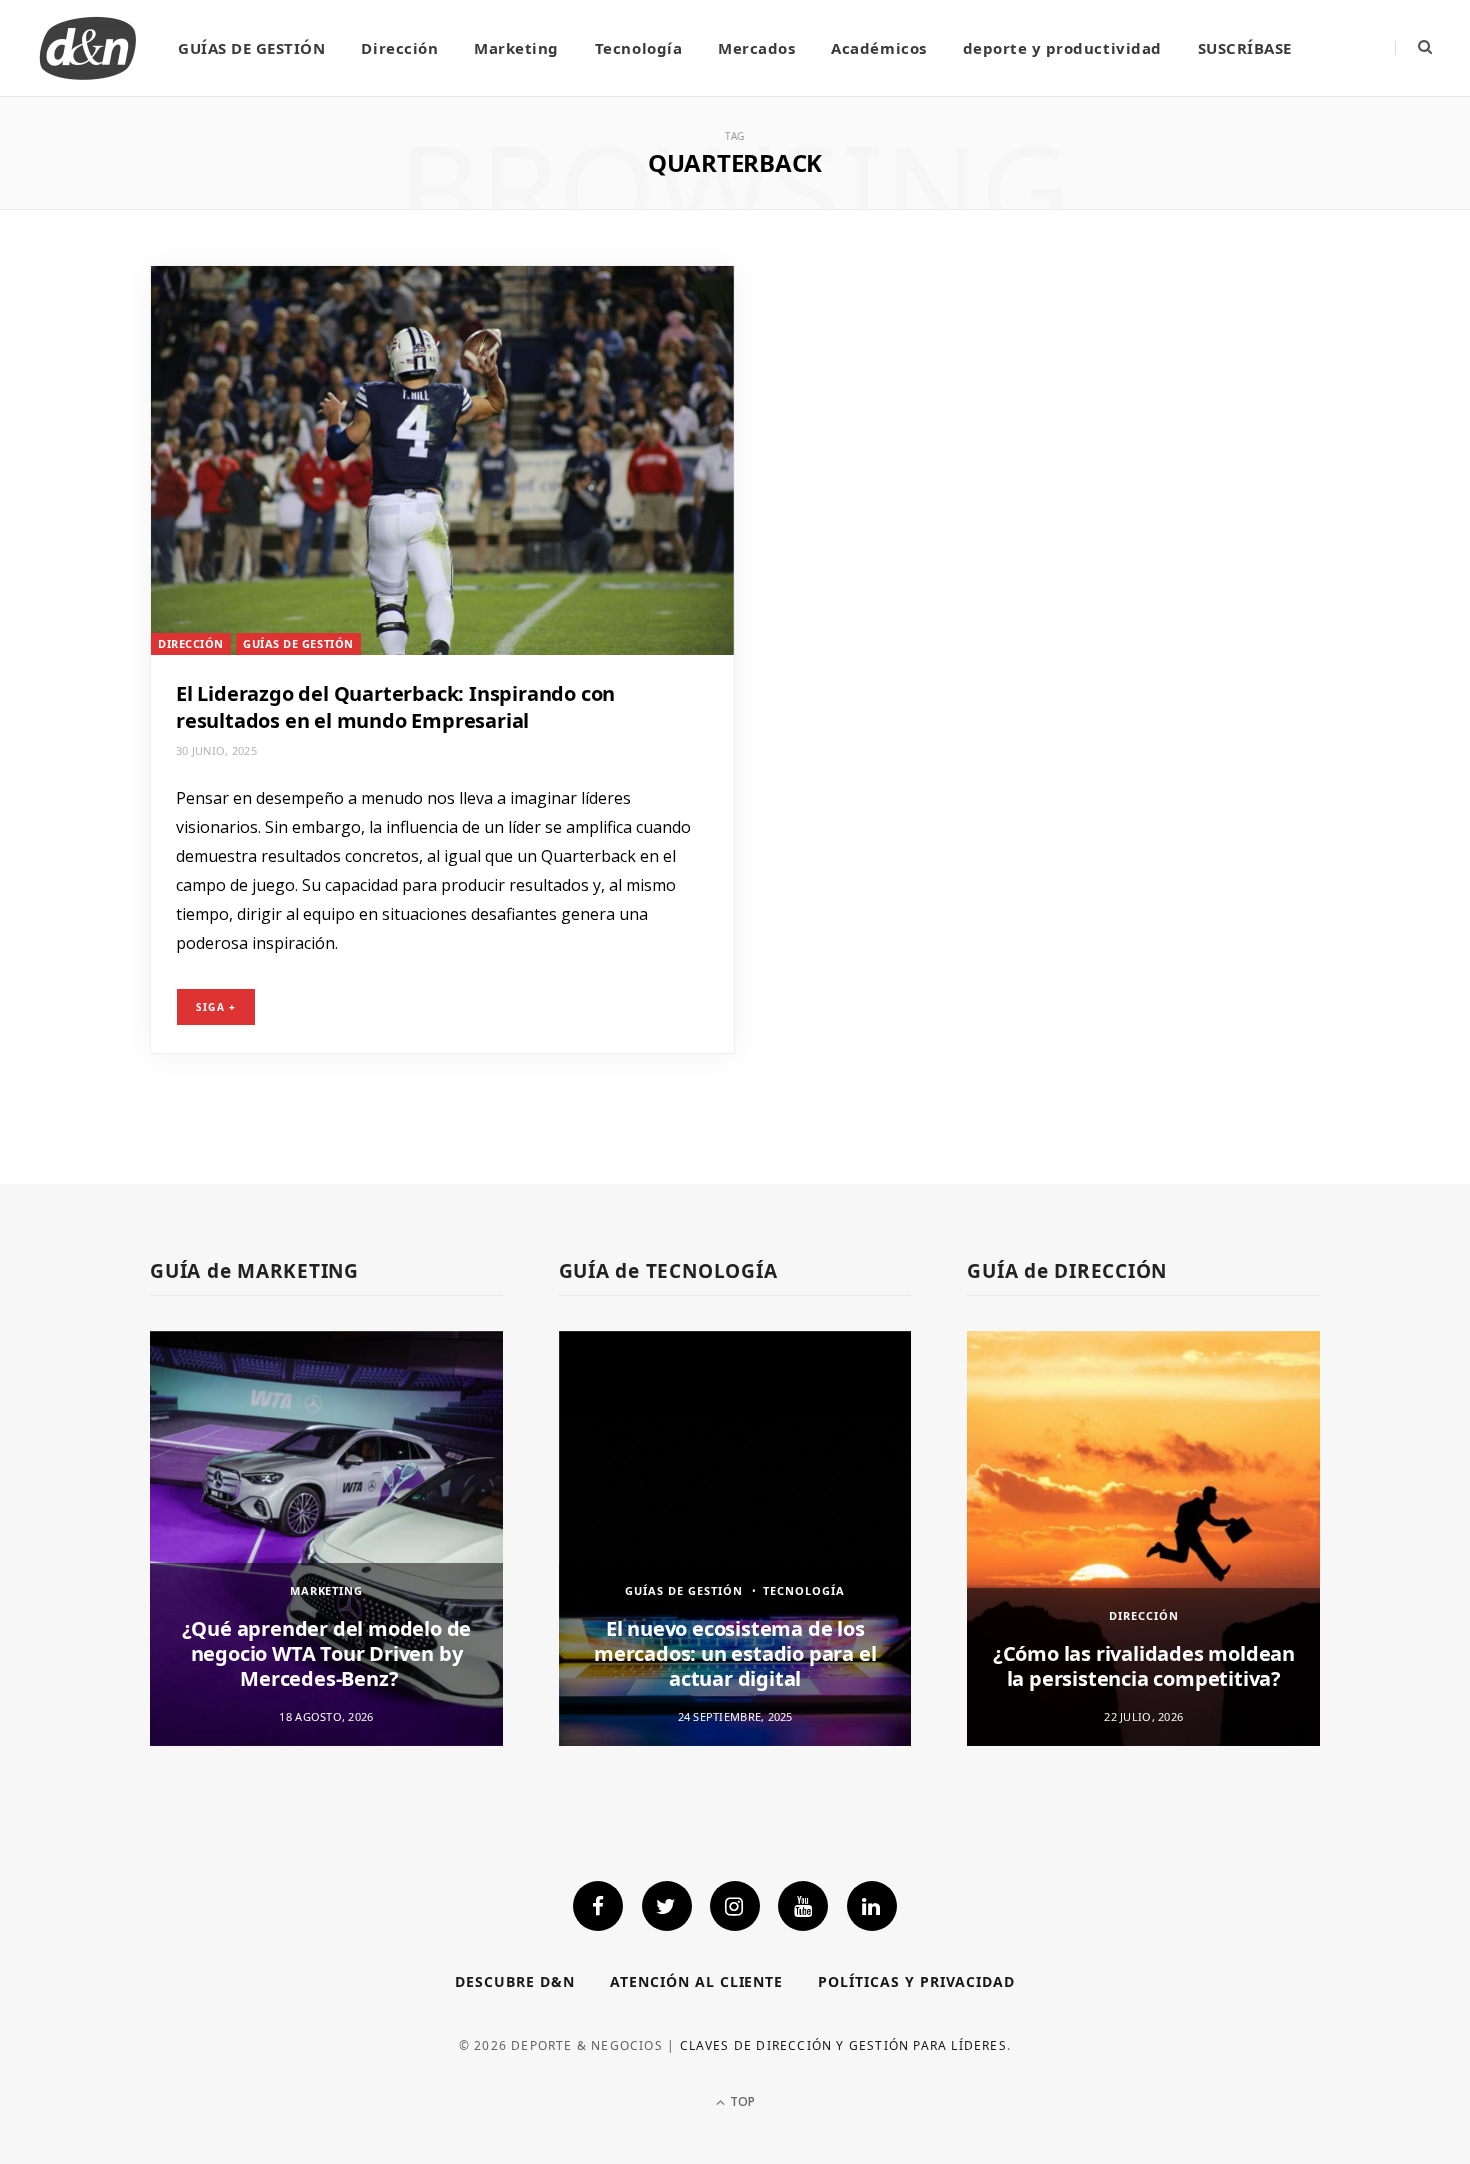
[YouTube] (803, 1906)
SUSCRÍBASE (1245, 48)
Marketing (516, 48)
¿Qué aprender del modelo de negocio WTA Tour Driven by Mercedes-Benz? (327, 1653)
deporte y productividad (1062, 48)
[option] (326, 1538)
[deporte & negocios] (88, 48)
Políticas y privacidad (916, 1981)
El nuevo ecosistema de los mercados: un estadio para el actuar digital (735, 1653)
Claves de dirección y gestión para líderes (843, 2045)
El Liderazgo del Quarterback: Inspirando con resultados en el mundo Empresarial (395, 707)
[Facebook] (598, 1906)
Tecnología (638, 48)
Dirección (399, 48)
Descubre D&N (515, 1981)
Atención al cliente (697, 1981)
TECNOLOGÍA (804, 1590)
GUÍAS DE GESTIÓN (251, 48)
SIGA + (216, 1007)
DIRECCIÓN (191, 643)
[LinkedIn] (872, 1906)
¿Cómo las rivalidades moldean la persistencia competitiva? (1144, 1666)
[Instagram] (735, 1906)
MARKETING (327, 1590)
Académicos (878, 48)
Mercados (756, 48)
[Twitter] (667, 1906)
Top (741, 2101)
